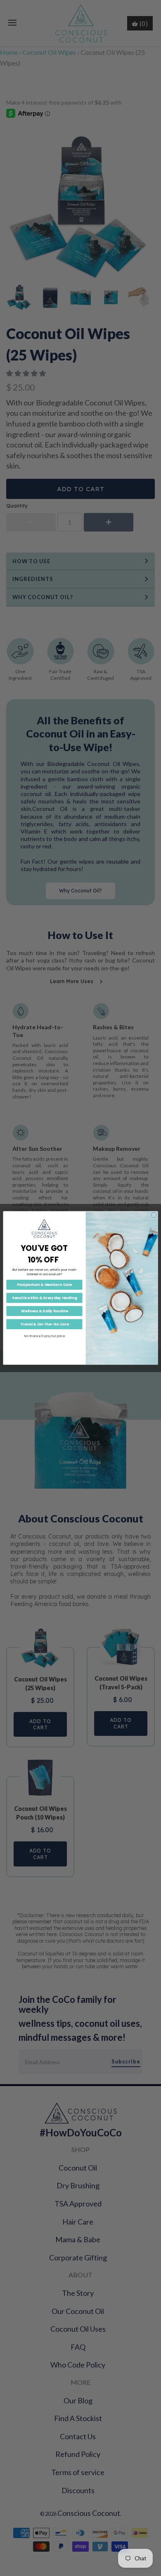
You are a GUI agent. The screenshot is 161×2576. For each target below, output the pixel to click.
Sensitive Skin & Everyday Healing (44, 1298)
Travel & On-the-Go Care (44, 1324)
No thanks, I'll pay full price (44, 1336)
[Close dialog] (154, 1215)
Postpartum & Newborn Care (44, 1285)
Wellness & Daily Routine (45, 1311)
